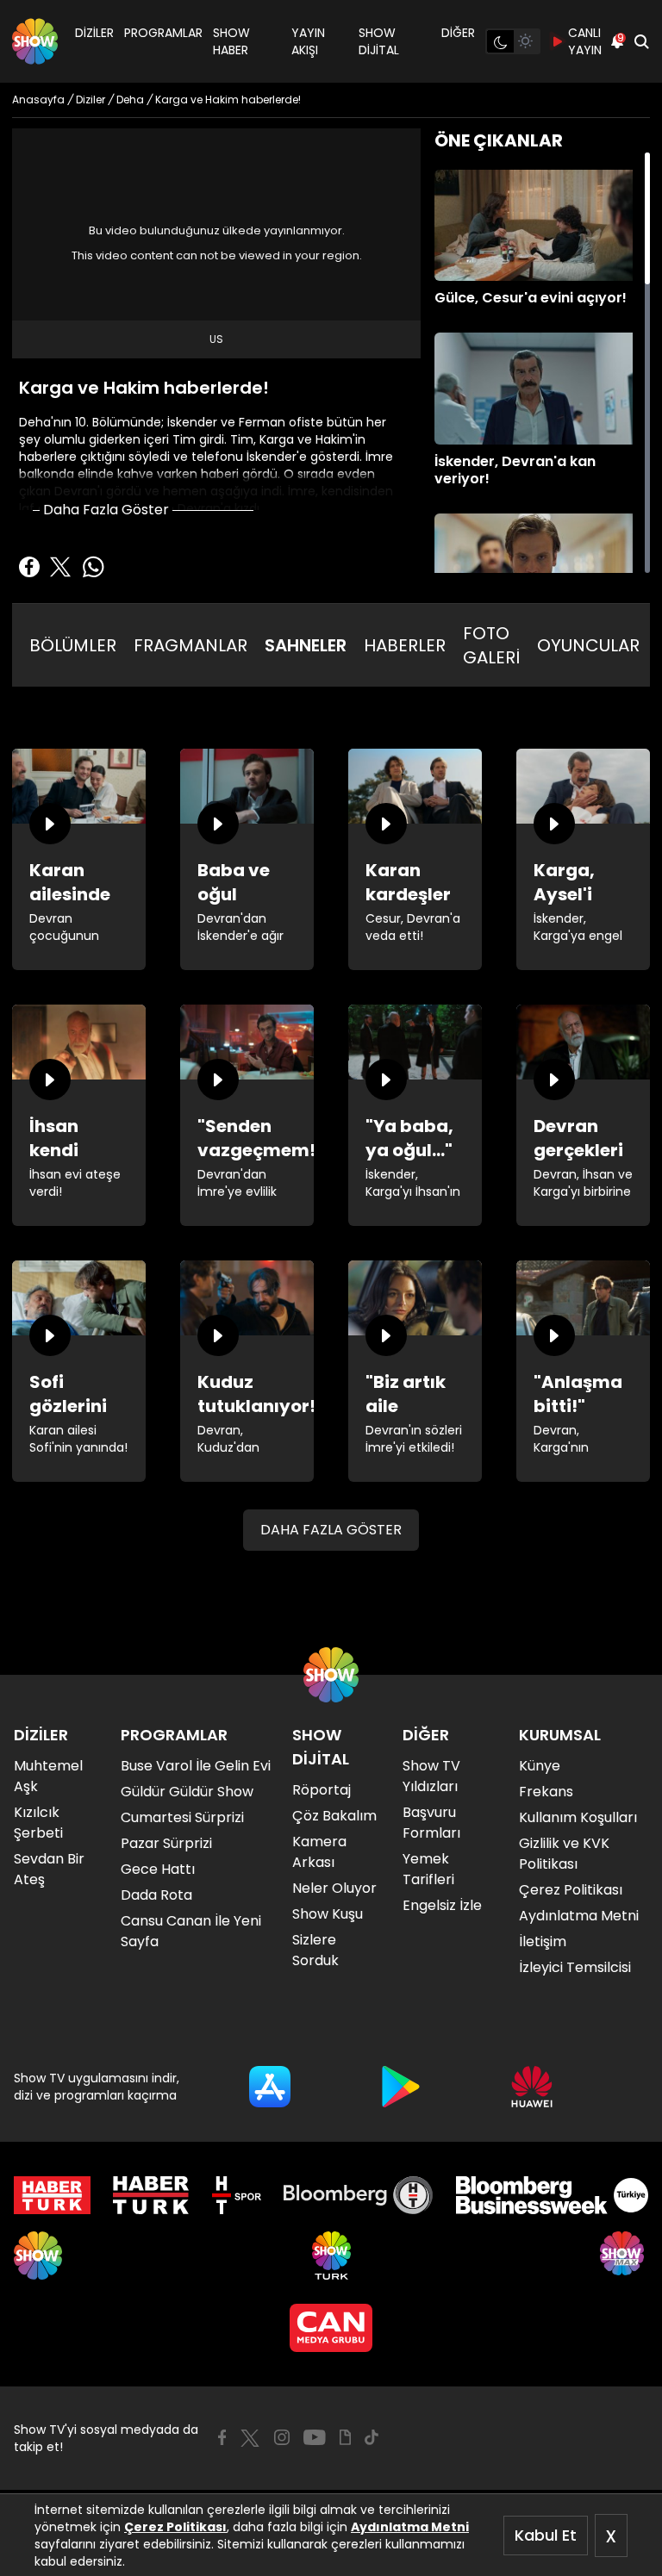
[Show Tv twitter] (250, 2438)
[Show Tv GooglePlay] (401, 2087)
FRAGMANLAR (190, 645)
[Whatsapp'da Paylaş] (93, 567)
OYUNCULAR (588, 645)
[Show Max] (624, 2256)
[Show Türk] (331, 2256)
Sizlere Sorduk (315, 1950)
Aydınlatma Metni (410, 2527)
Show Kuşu (328, 1914)
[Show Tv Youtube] (315, 2437)
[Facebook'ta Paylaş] (29, 567)
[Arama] (641, 41)
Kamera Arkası (319, 1852)
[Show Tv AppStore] (270, 2087)
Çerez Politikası (175, 2527)
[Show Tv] (35, 41)
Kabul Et (546, 2535)
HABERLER (405, 645)
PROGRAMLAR (163, 33)
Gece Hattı (158, 1869)
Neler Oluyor (334, 1888)
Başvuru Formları (431, 1823)
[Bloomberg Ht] (358, 2195)
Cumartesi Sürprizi (182, 1817)
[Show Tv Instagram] (282, 2437)
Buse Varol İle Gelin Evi (196, 1766)
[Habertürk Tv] (151, 2195)
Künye (540, 1766)
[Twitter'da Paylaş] (60, 567)
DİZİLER (94, 33)
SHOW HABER (231, 41)
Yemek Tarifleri (428, 1869)
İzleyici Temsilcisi (575, 1967)
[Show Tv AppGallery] (532, 2087)
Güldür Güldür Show (187, 1792)
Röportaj (322, 1790)
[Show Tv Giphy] (345, 2437)
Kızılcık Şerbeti (38, 1823)
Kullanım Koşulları (578, 1817)
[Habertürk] (52, 2195)
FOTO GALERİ (491, 645)
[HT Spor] (237, 2195)
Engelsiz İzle (442, 1905)
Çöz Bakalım (334, 1816)
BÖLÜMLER (73, 645)
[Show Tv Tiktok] (372, 2437)
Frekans (546, 1792)
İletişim (543, 1941)
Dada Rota (156, 1895)
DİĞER (458, 33)
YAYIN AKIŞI (308, 41)
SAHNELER (306, 645)
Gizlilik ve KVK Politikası (564, 1854)
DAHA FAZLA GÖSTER (331, 1530)
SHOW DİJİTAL (379, 41)
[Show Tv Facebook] (222, 2437)
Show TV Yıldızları (431, 1776)
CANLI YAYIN (585, 41)
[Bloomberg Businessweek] (552, 2195)
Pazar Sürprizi (166, 1843)
